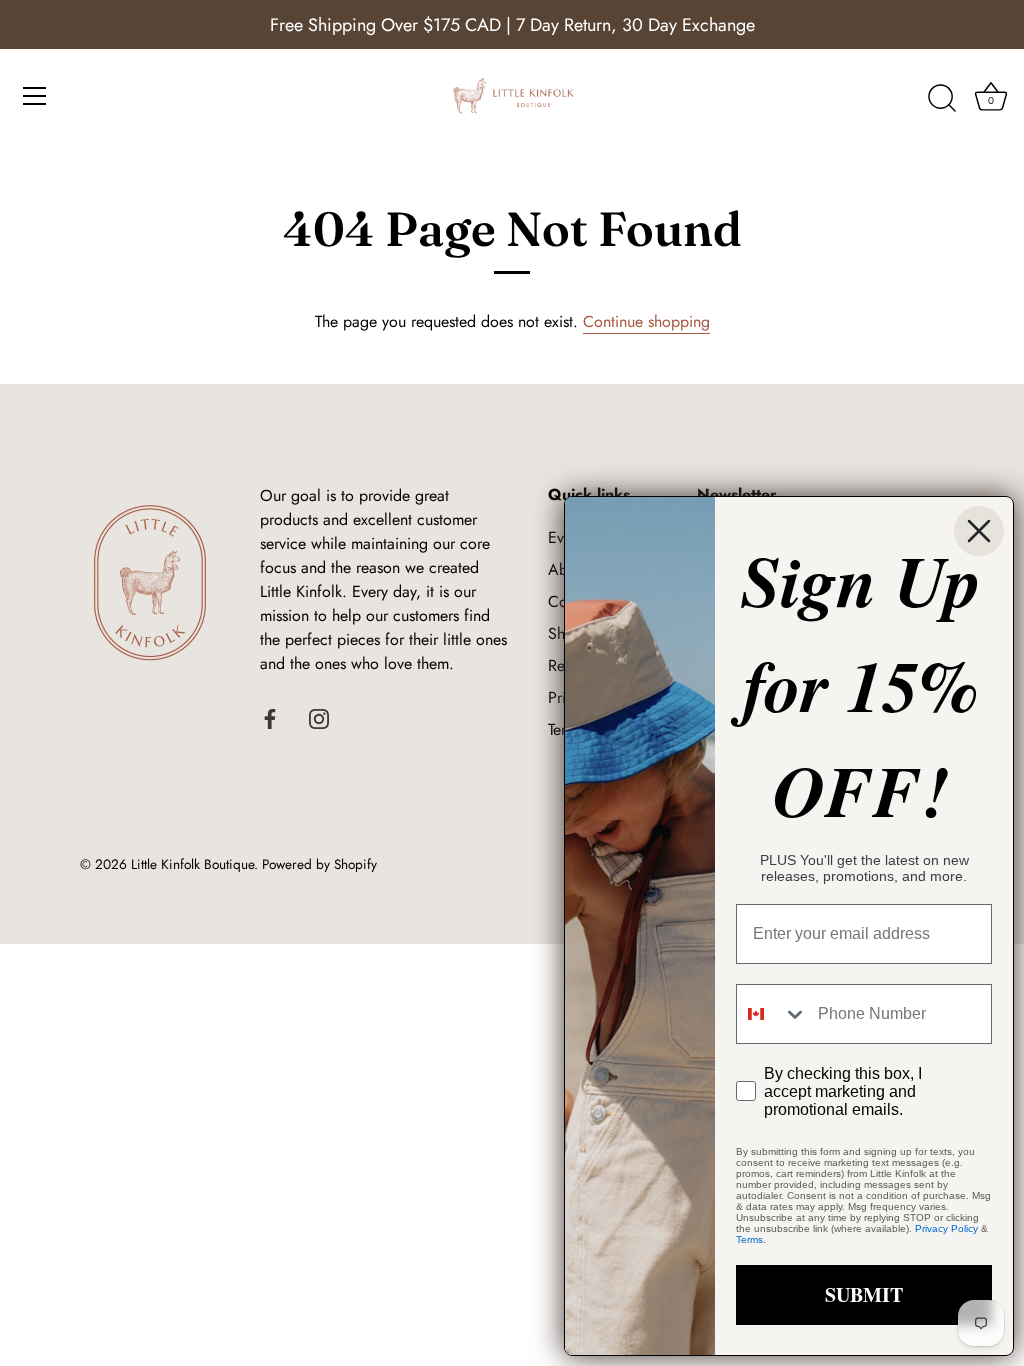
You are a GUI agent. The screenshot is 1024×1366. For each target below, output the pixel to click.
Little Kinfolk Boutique (192, 864)
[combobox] (772, 1014)
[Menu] (35, 96)
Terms (749, 1239)
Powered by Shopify (319, 864)
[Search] (942, 99)
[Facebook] (270, 717)
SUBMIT (864, 1294)
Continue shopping (646, 321)
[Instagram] (319, 717)
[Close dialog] (979, 531)
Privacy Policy (946, 1228)
